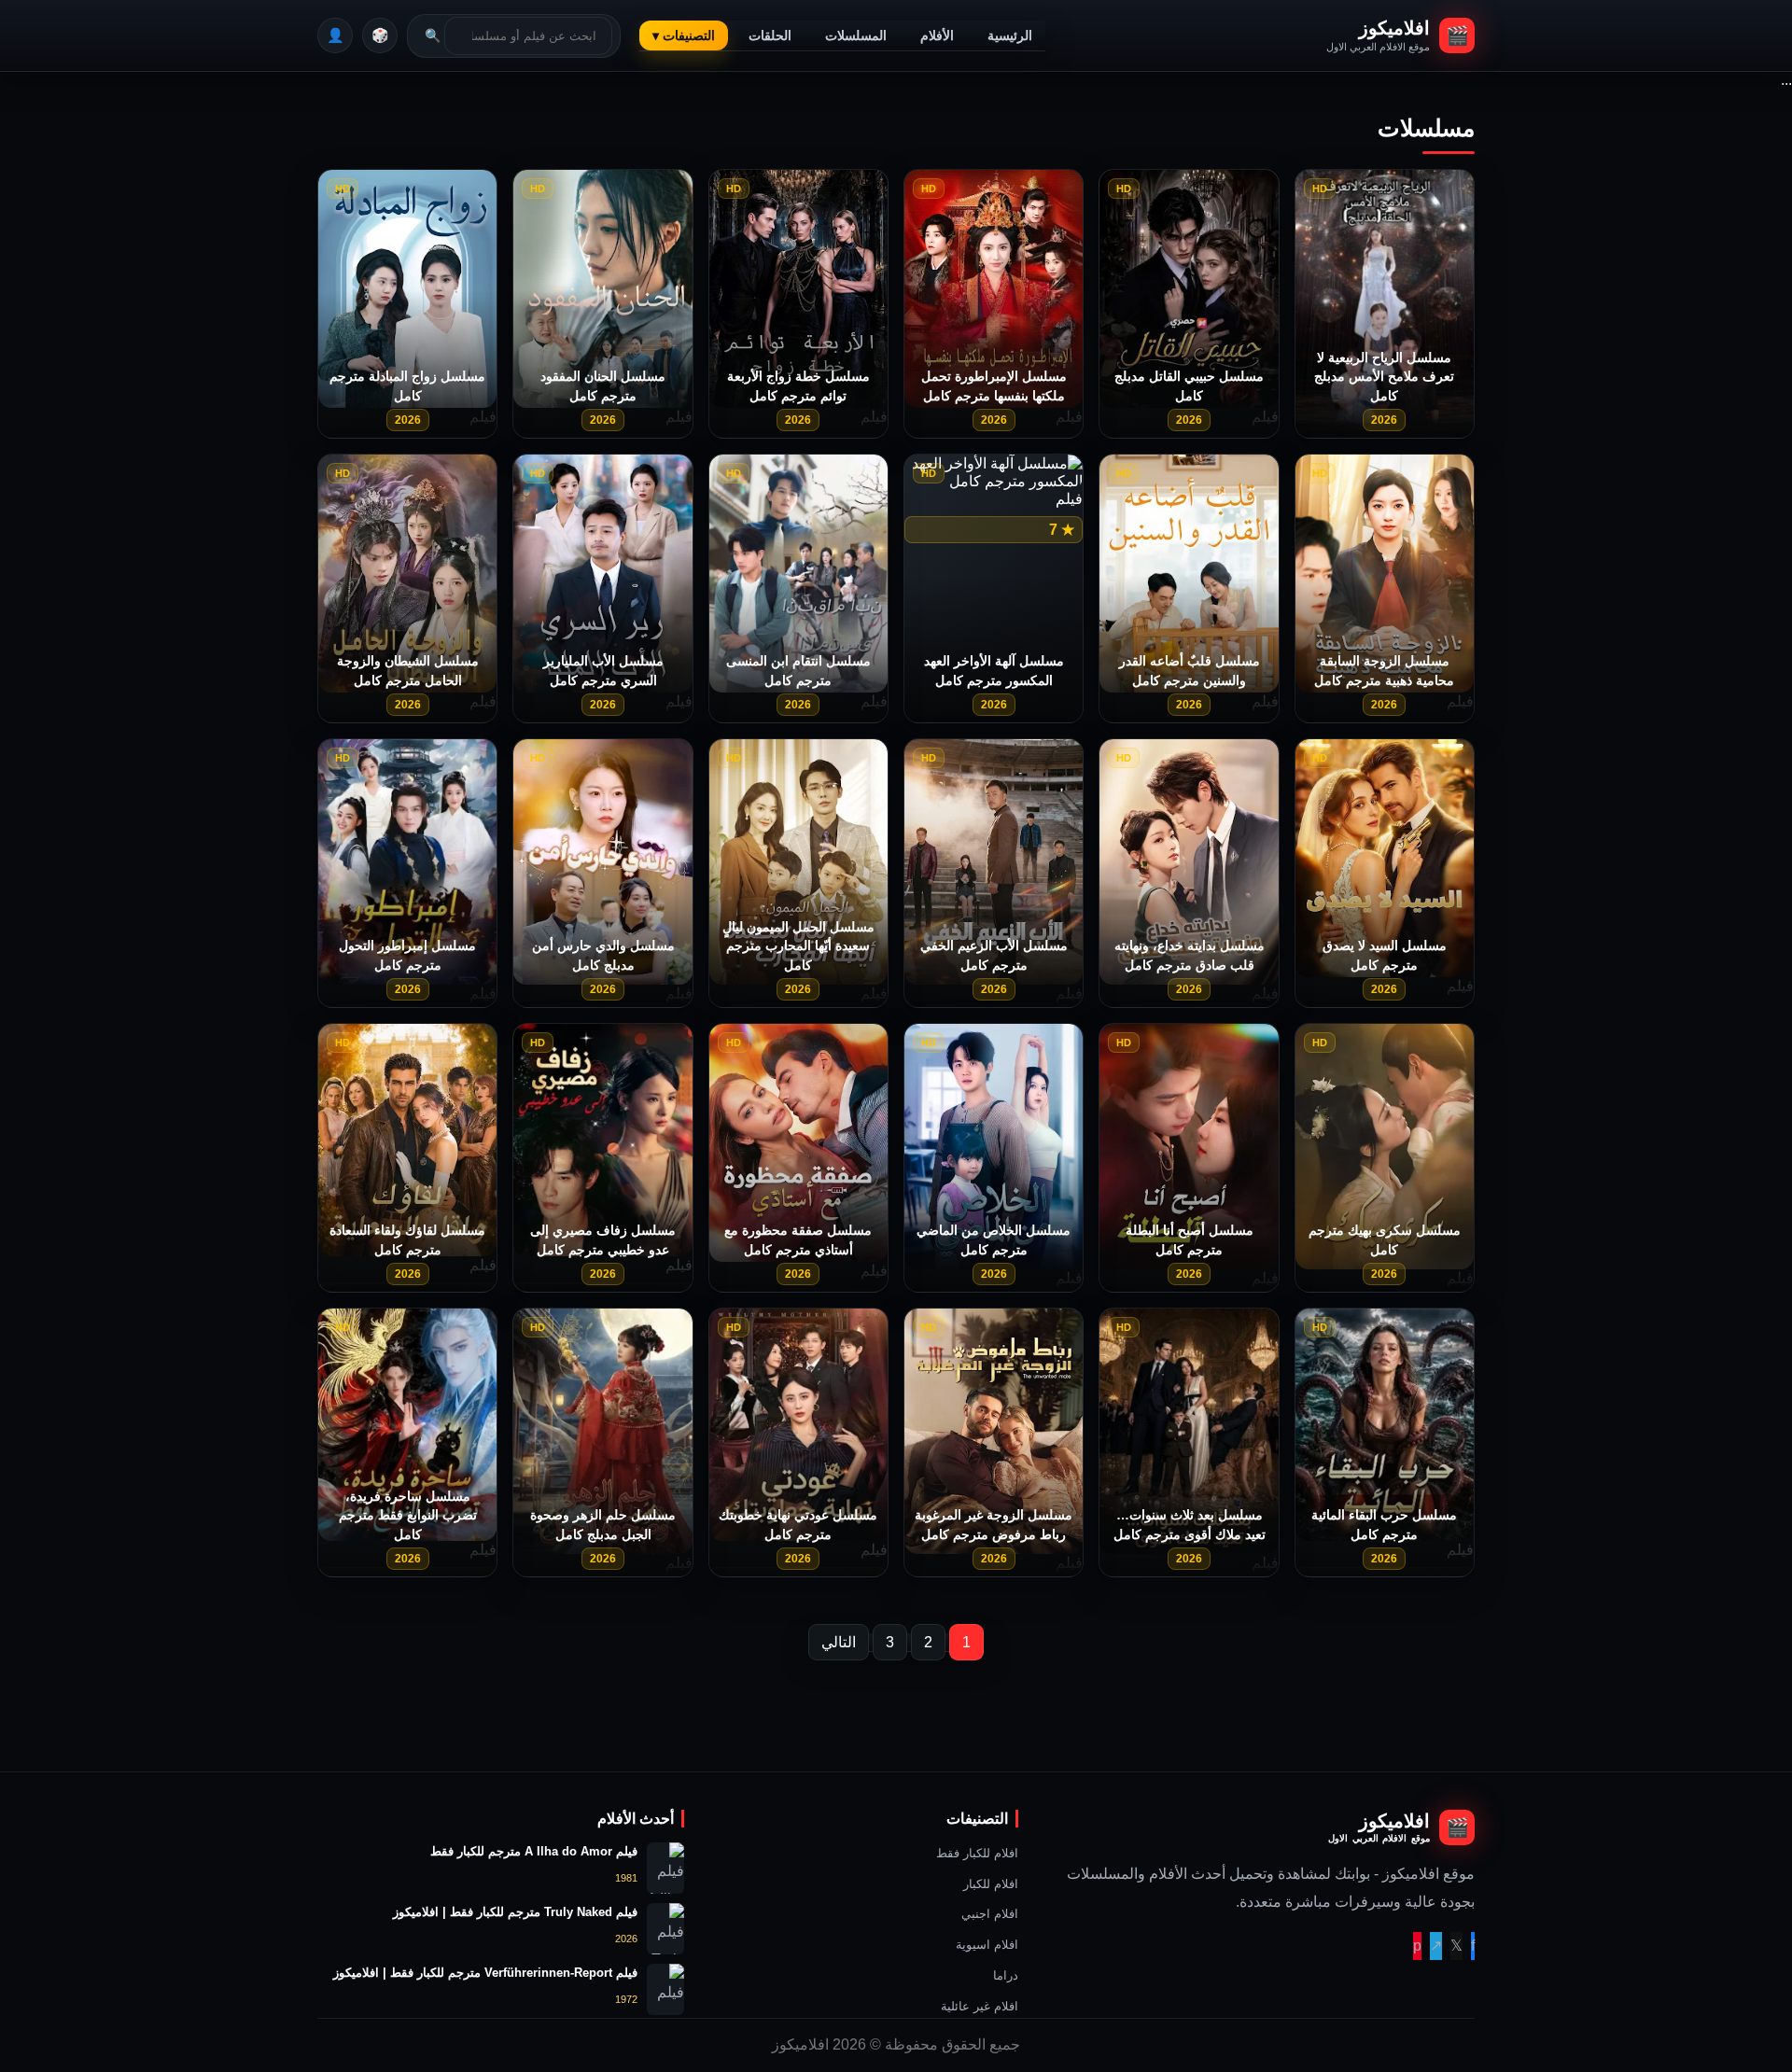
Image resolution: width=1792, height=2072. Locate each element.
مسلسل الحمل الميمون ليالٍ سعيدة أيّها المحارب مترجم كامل (798, 946)
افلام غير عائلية (980, 2006)
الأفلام (937, 35)
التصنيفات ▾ (684, 35)
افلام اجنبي (990, 1914)
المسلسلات (856, 35)
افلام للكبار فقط (977, 1853)
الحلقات (770, 35)
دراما (1006, 1975)
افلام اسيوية (987, 1945)
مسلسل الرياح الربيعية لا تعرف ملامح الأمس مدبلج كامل (1384, 377)
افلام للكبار (991, 1884)
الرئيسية (1010, 35)
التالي (839, 1642)
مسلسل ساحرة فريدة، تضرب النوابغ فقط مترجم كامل (408, 1515)
